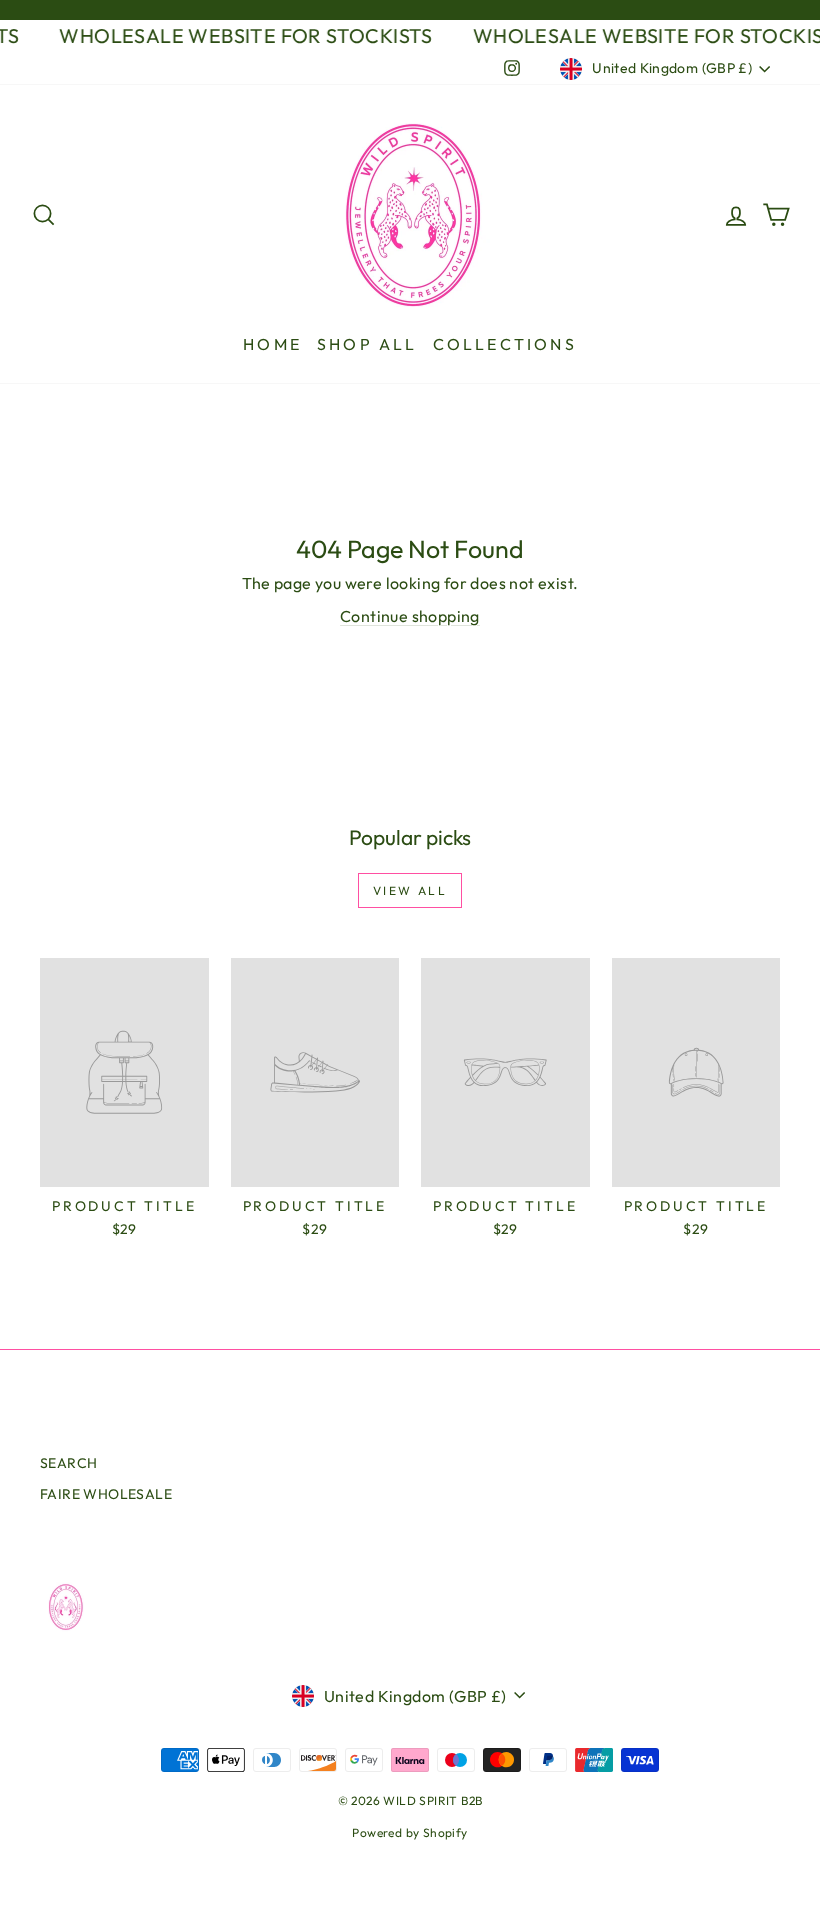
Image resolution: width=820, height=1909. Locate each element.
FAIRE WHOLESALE (106, 1494)
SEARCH (68, 1463)
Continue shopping (410, 616)
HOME (272, 344)
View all (410, 890)
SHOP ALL (367, 344)
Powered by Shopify (409, 1832)
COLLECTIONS (505, 344)
